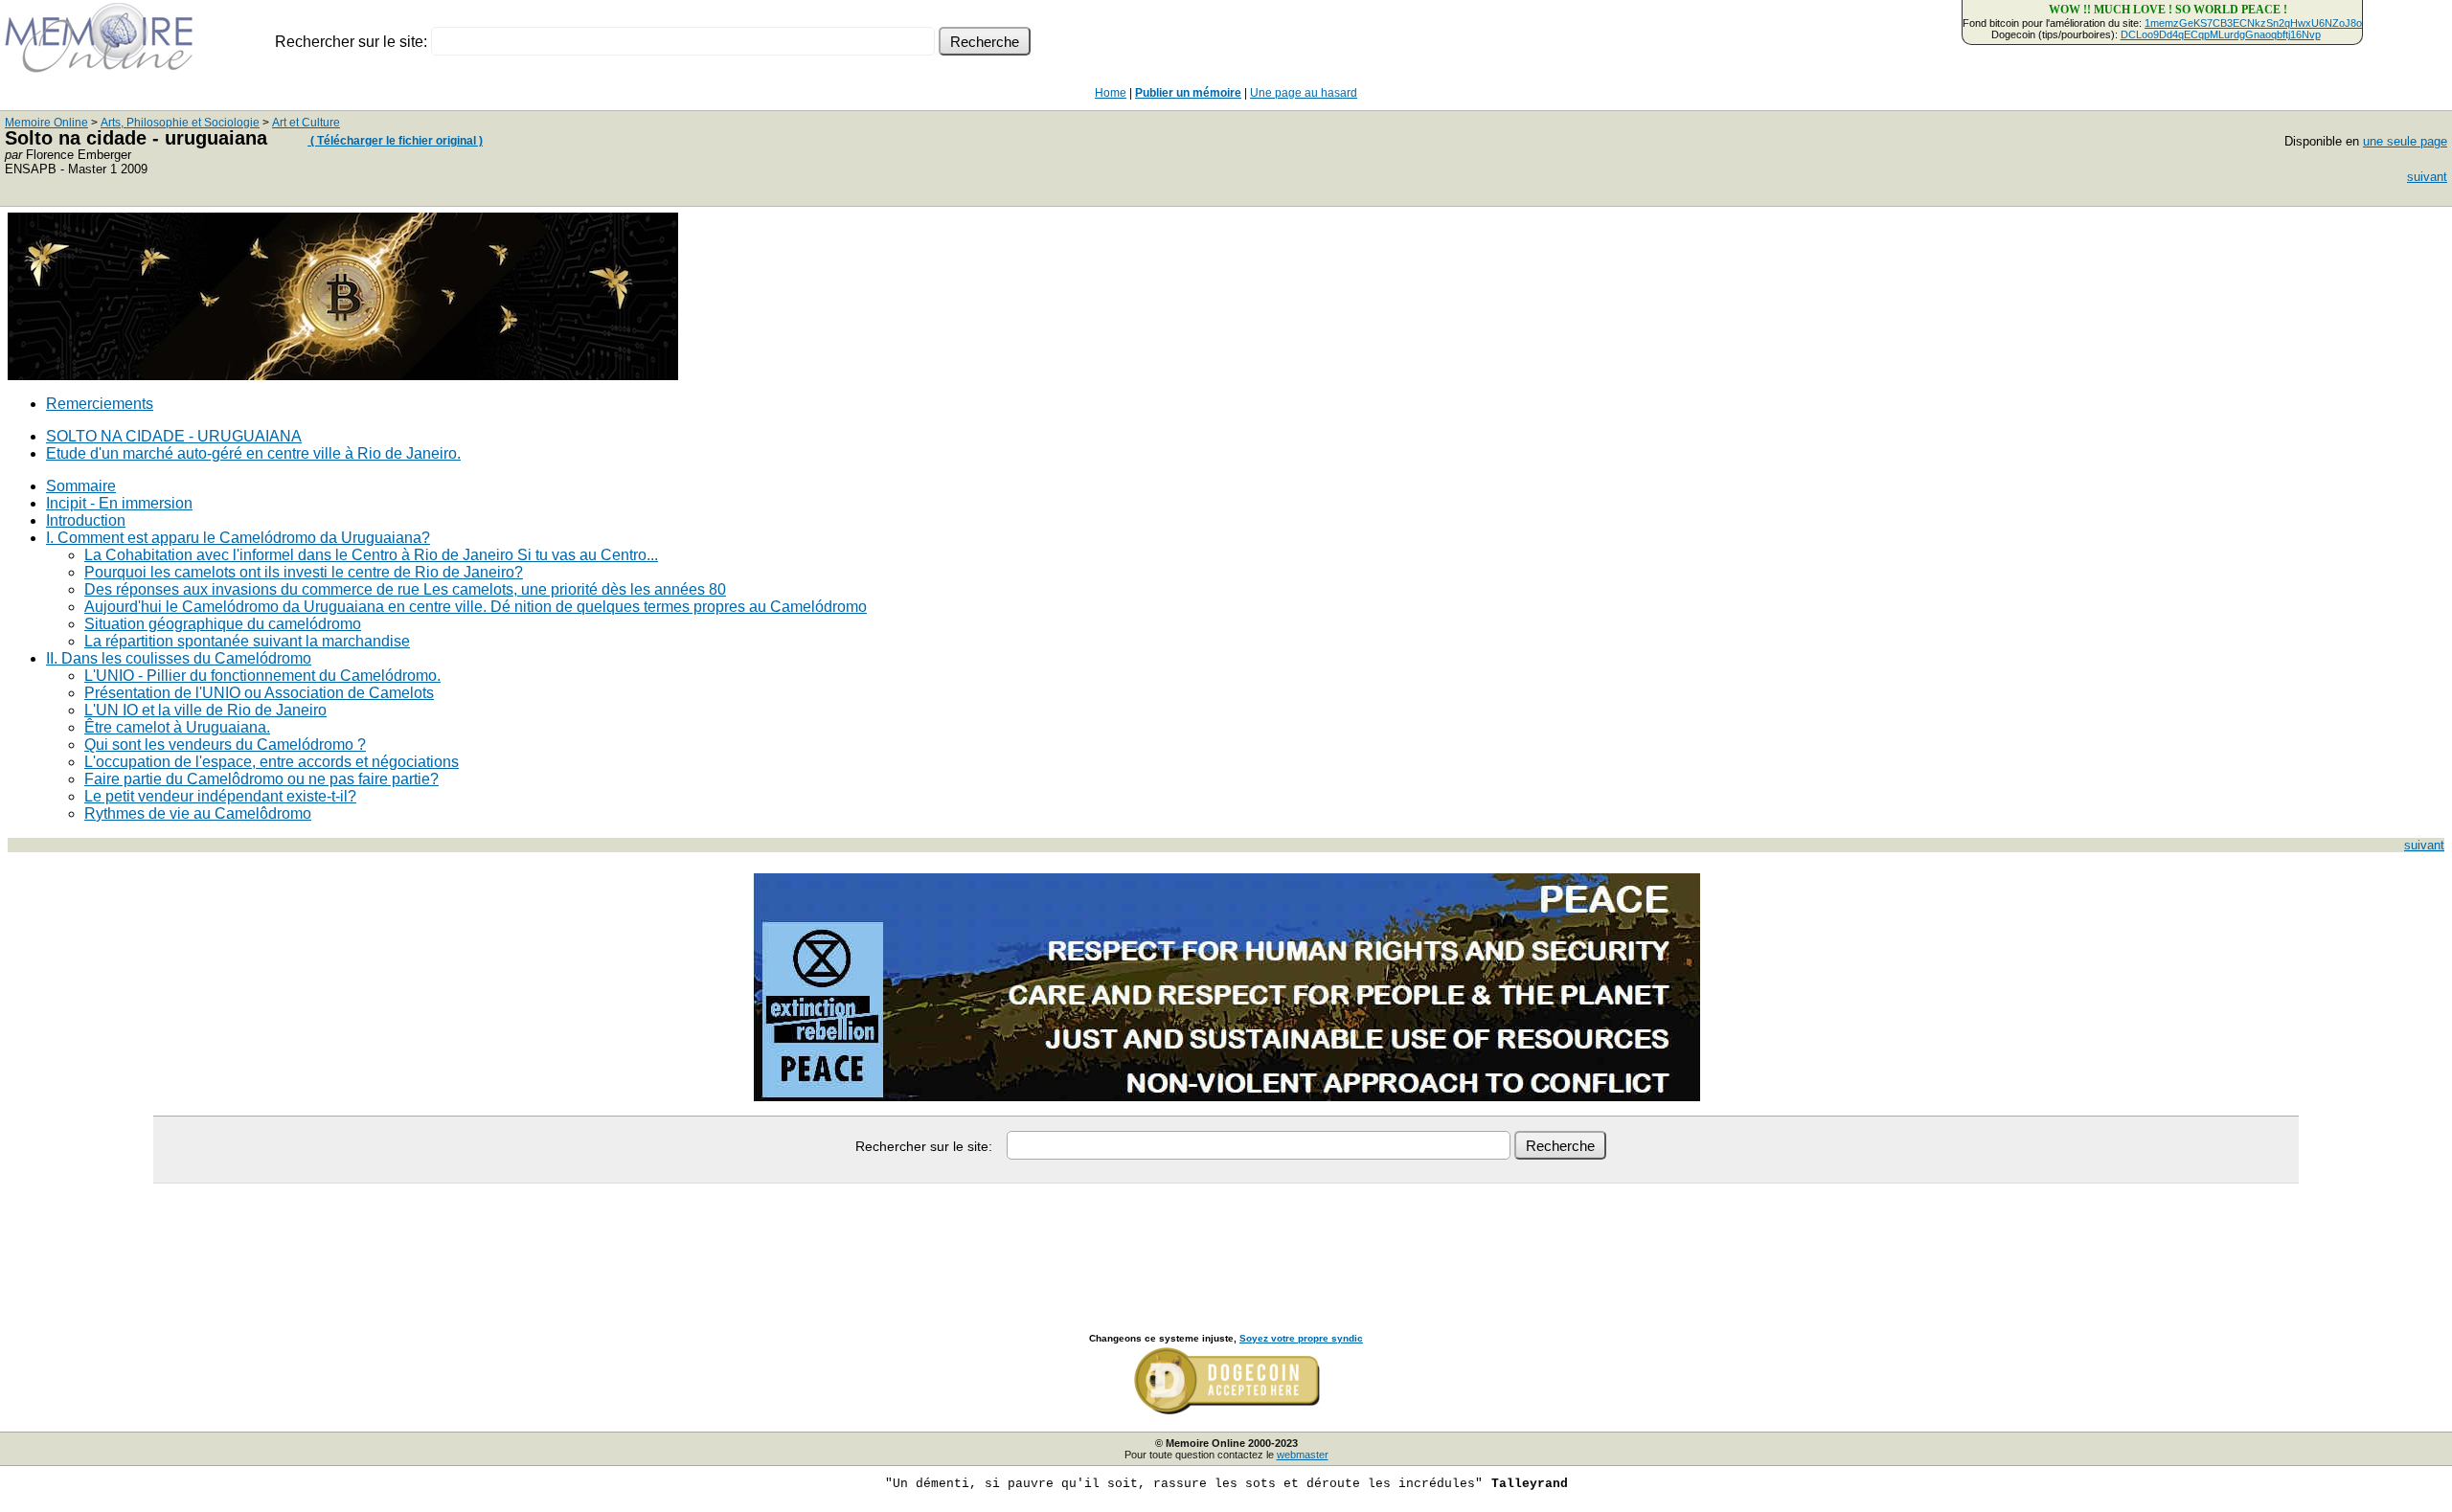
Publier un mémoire (1188, 93)
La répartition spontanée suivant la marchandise (247, 641)
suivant (2427, 177)
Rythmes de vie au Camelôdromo (198, 813)
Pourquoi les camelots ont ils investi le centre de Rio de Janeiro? (304, 572)
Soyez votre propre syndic (1301, 1338)
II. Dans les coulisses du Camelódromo (179, 658)
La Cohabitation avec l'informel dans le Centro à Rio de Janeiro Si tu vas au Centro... (371, 555)
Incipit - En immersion (119, 503)
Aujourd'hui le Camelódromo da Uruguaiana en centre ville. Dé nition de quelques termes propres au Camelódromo (476, 607)
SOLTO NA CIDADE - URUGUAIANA (174, 436)
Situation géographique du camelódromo (223, 624)
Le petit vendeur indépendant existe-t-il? (220, 796)
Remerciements (100, 404)
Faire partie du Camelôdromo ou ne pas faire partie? (261, 779)
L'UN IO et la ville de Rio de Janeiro (205, 710)
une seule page (2405, 141)
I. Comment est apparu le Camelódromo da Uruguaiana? (238, 538)
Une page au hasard (1304, 93)
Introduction (86, 520)
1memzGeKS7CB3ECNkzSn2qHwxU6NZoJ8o (2253, 23)
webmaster (1303, 1455)
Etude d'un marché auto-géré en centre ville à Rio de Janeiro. (253, 453)
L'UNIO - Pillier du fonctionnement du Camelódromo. (262, 676)
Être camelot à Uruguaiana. (177, 727)
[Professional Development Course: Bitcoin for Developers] (343, 375)
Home (1111, 93)
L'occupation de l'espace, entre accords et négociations (272, 762)
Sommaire (81, 486)
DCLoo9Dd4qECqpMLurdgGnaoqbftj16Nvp (2221, 34)
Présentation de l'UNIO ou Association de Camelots (259, 693)
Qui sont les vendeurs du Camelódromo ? (225, 745)
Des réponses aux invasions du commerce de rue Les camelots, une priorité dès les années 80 (405, 589)
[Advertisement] (1226, 1237)
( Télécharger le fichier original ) (395, 141)
